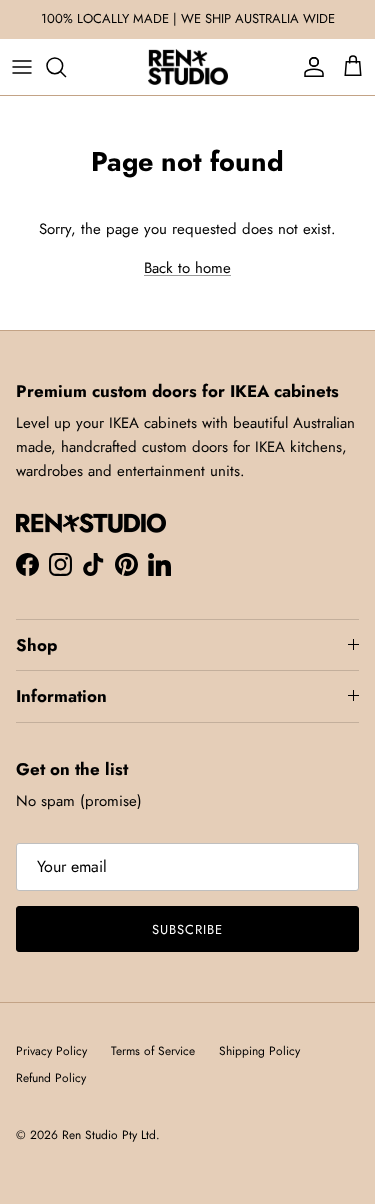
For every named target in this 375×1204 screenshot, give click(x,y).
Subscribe (187, 929)
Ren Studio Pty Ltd (109, 1135)
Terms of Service (153, 1051)
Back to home (187, 268)
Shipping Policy (259, 1051)
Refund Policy (51, 1078)
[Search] (66, 67)
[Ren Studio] (188, 67)
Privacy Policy (51, 1051)
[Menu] (22, 67)
